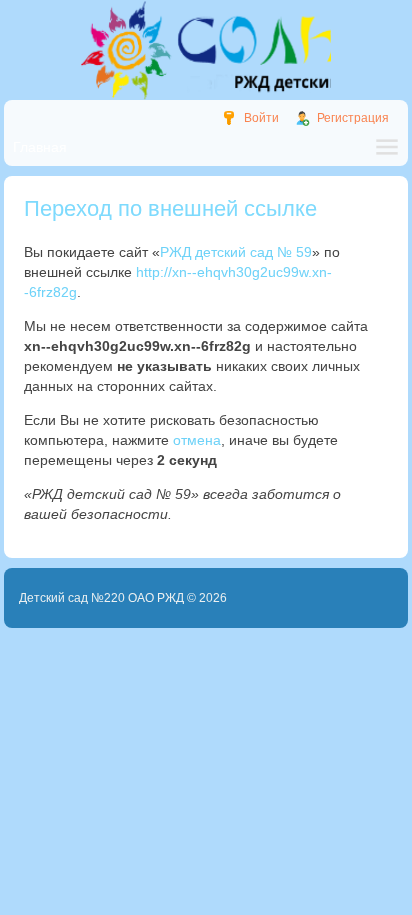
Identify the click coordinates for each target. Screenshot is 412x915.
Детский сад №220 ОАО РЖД (101, 598)
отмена (197, 440)
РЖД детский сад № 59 (236, 252)
